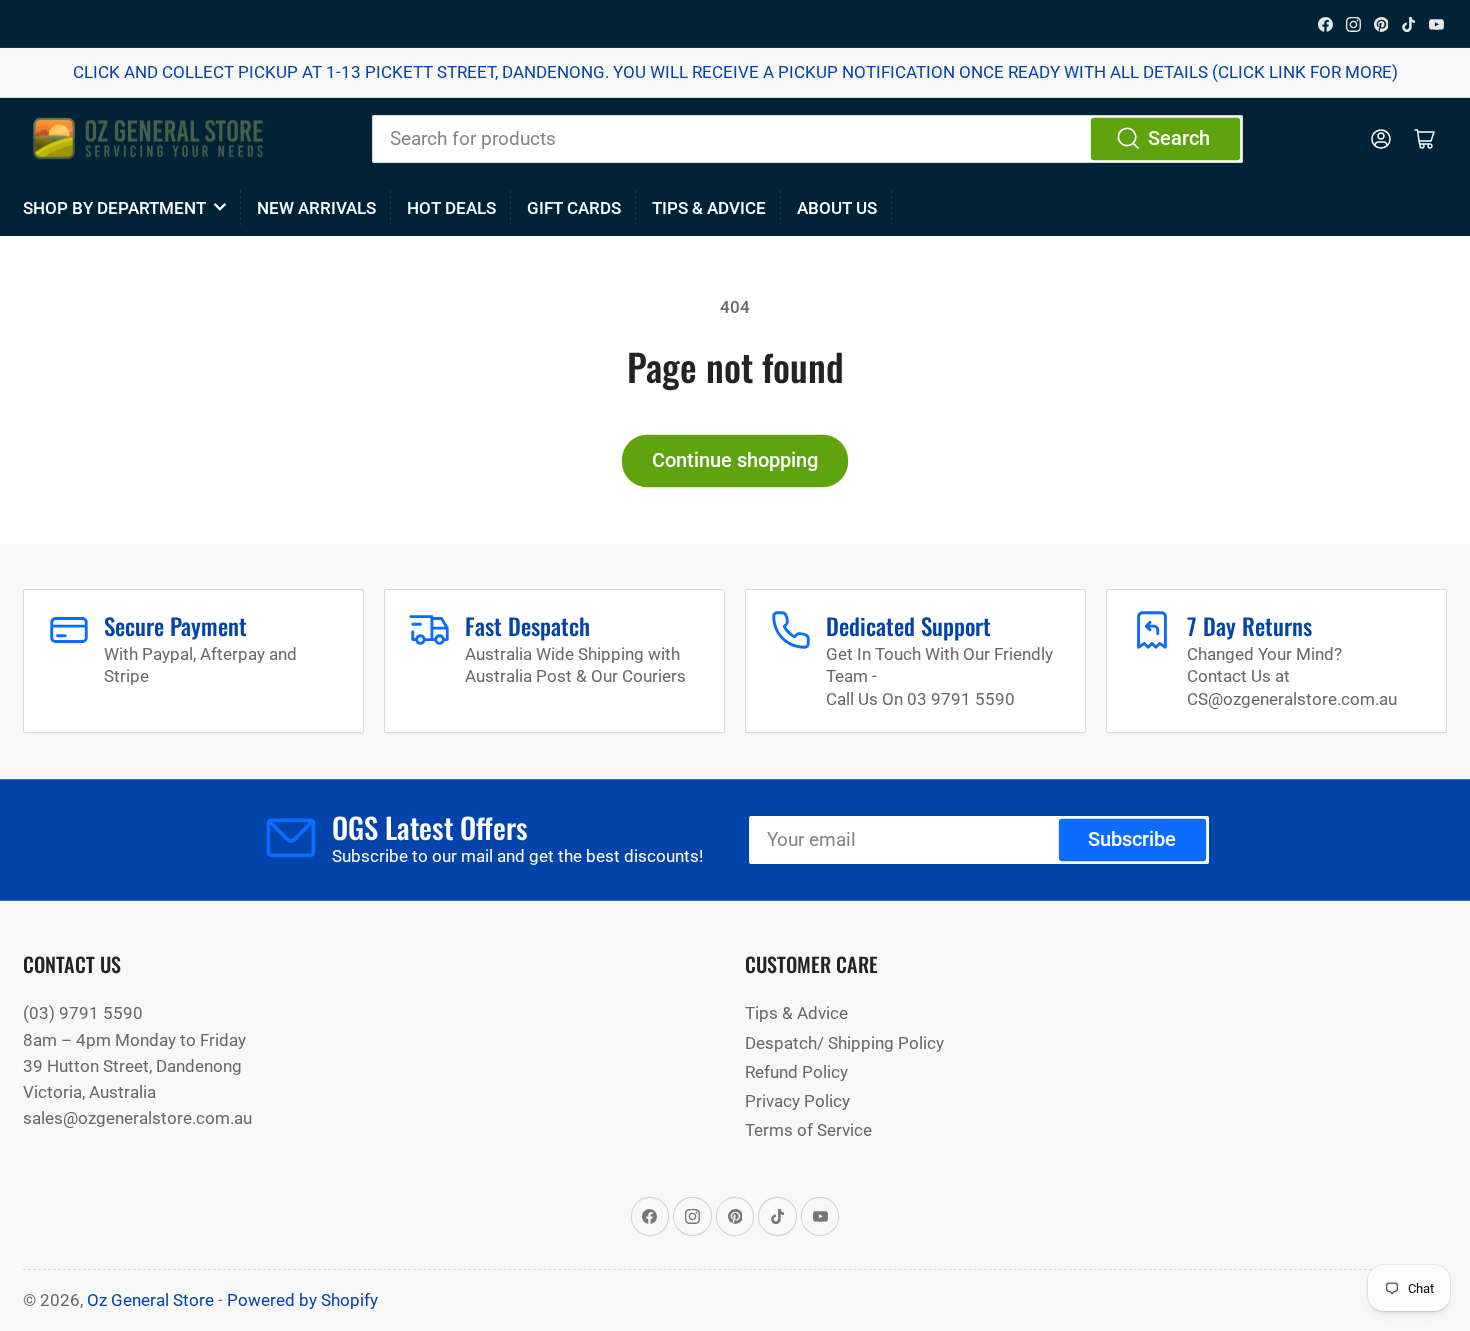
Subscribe (1132, 839)
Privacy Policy (797, 1101)
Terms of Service (808, 1130)
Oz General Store (150, 1300)
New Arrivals (316, 208)
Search (1179, 138)
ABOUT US (837, 208)
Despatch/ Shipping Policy (844, 1043)
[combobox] (807, 139)
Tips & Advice (709, 208)
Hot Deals (451, 208)
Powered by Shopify (302, 1300)
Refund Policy (796, 1072)
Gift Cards (574, 208)
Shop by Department (114, 208)
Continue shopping (735, 460)
